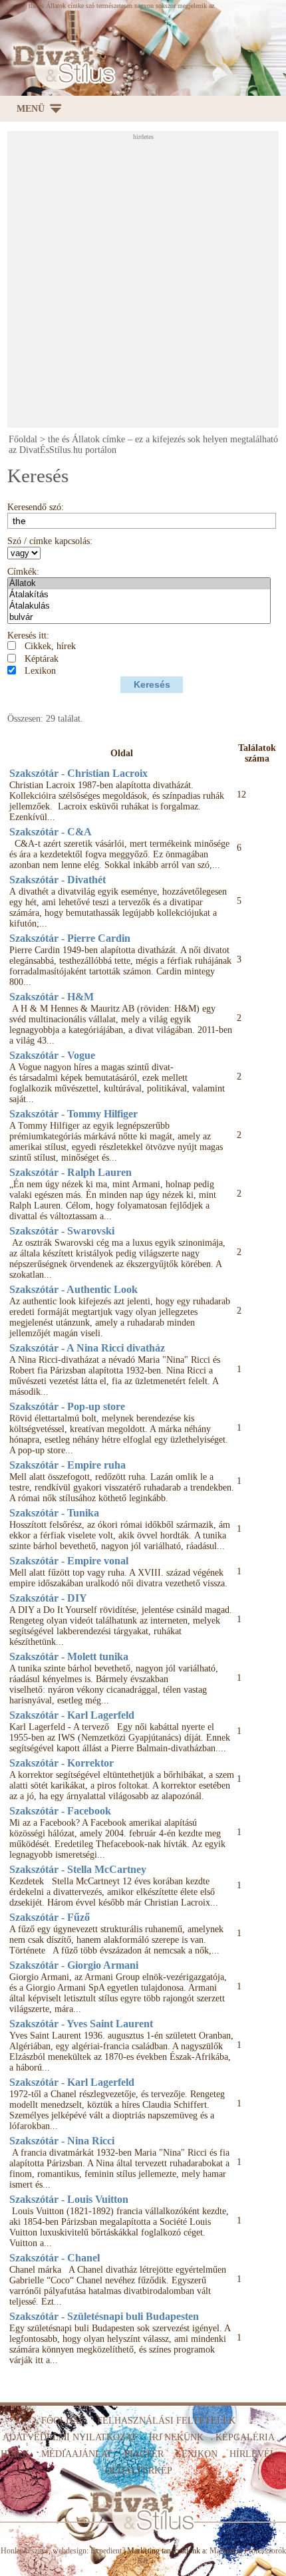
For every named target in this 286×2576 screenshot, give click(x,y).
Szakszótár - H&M (52, 997)
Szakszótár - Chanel (55, 2258)
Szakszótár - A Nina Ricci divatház (87, 1348)
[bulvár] (139, 618)
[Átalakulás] (139, 606)
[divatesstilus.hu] (61, 64)
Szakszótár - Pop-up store (67, 1406)
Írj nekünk (176, 2437)
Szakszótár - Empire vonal (69, 1561)
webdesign (70, 2551)
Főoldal (23, 439)
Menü (31, 109)
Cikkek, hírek (50, 646)
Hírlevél (253, 2454)
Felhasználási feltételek (166, 2421)
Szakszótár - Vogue (52, 1055)
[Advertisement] (143, 283)
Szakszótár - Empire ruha (68, 1465)
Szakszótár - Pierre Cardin (70, 938)
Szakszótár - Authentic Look (73, 1289)
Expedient (106, 2551)
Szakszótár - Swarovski (62, 1231)
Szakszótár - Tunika (54, 1513)
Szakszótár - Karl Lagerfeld (72, 1715)
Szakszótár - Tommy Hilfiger (73, 1114)
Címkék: (23, 572)
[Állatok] (139, 584)
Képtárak (42, 659)
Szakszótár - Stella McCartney (78, 1869)
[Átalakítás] (139, 595)
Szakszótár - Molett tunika (69, 1656)
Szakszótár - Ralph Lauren (71, 1172)
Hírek (15, 2454)
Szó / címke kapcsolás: (50, 541)
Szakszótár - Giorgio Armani (74, 1965)
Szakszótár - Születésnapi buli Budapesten (104, 2316)
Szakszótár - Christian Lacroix (78, 773)
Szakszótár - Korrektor (62, 1763)
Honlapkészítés (25, 2551)
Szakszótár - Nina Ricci (62, 2141)
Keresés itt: (28, 636)
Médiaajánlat (77, 2454)
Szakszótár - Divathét (58, 880)
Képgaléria (245, 2437)
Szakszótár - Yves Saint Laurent (81, 2024)
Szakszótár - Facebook (60, 1811)
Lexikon (40, 671)
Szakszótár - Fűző (50, 1917)
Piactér (144, 2454)
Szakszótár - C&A (51, 832)
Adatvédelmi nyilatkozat (70, 2437)
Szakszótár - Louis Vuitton (69, 2199)
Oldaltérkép (139, 2471)
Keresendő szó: (36, 507)
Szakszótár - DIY (48, 1598)
